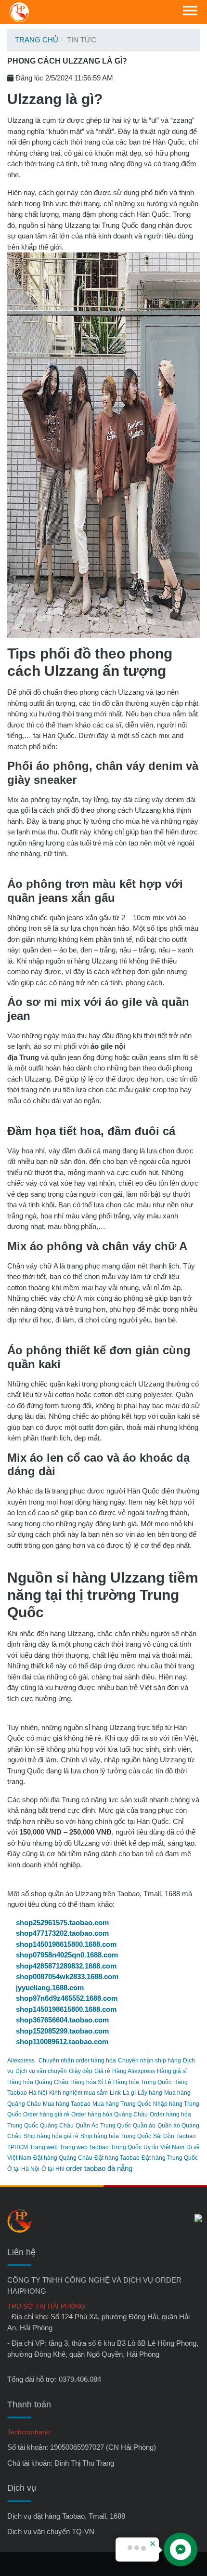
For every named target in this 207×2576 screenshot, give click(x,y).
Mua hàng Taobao (67, 2104)
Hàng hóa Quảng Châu (38, 2082)
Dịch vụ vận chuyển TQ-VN (51, 2531)
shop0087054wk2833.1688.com (67, 1976)
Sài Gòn (164, 2136)
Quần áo (144, 2126)
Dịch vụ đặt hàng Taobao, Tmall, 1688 (66, 2516)
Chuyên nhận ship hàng (149, 2061)
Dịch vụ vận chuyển (41, 2071)
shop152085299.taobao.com (62, 2031)
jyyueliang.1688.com (50, 1988)
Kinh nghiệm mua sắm (78, 2093)
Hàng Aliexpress (134, 2071)
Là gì (129, 2093)
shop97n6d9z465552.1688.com (67, 1998)
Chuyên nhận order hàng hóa (77, 2061)
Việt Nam (172, 2147)
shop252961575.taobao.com (62, 1922)
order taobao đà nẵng (99, 2168)
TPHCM (18, 2147)
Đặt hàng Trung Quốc (170, 2158)
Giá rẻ (102, 2071)
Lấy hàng (150, 2093)
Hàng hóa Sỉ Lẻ (91, 2082)
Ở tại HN (53, 2169)
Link (115, 2093)
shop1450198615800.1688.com (66, 1944)
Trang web (44, 2147)
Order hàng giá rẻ (46, 2114)
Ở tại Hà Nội (23, 2169)
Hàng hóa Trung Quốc (142, 2082)
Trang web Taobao (84, 2147)
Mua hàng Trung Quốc (122, 2104)
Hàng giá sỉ (172, 2071)
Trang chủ (37, 40)
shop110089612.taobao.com (62, 2041)
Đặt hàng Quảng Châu (63, 2158)
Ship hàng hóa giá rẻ (51, 2136)
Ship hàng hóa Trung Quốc (116, 2136)
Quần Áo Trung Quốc (103, 2126)
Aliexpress (21, 2061)
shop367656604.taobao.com (62, 2020)
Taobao (186, 2136)
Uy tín (151, 2147)
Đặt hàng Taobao (117, 2158)
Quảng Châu (57, 2126)
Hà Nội (38, 2093)
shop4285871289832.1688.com (66, 1966)
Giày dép (81, 2071)
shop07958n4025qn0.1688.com (67, 1955)
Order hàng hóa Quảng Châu (110, 2114)
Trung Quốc (126, 2147)
